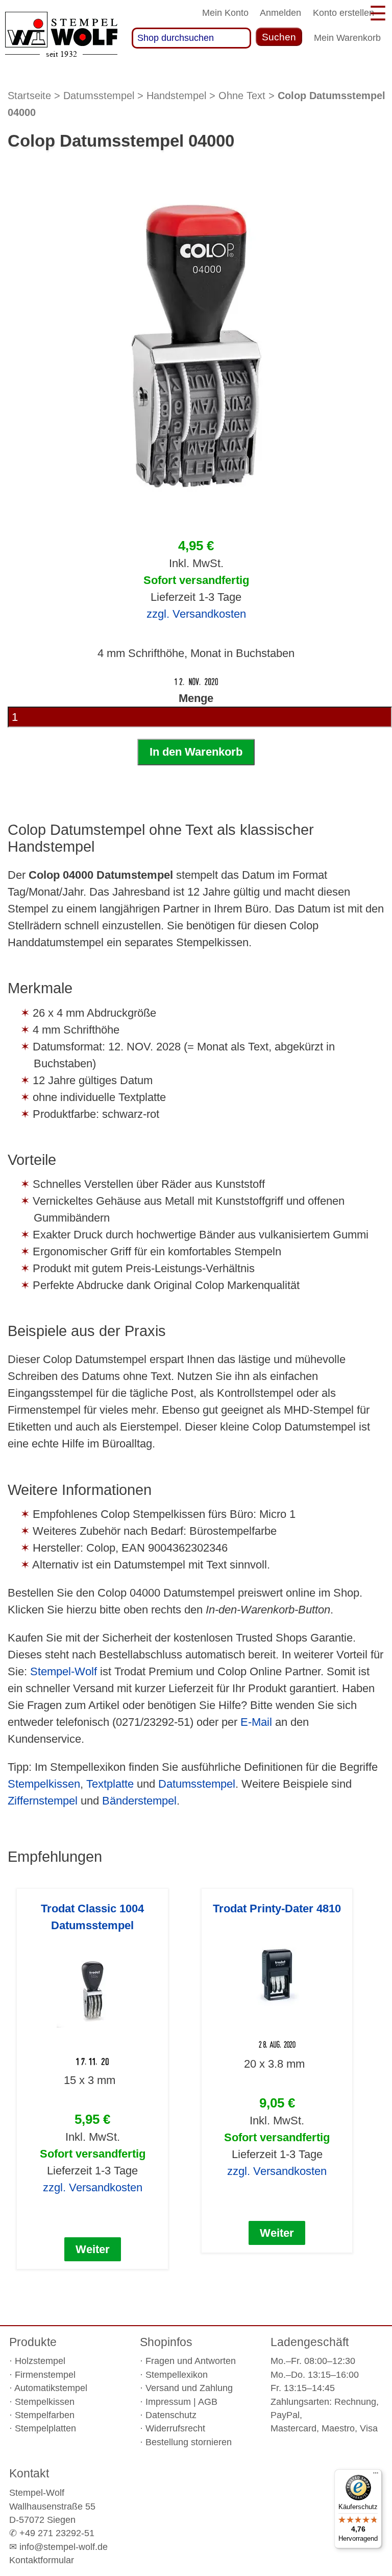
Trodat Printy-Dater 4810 (277, 1908)
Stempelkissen (44, 1784)
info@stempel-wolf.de (64, 2547)
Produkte (33, 2342)
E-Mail (256, 1722)
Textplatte (110, 1784)
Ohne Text (242, 96)
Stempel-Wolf (64, 1671)
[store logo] (61, 38)
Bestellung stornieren (189, 2442)
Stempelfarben (45, 2415)
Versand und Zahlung (189, 2388)
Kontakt (29, 2473)
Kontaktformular (42, 2560)
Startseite (29, 96)
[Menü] (376, 2475)
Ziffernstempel (43, 1801)
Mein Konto (225, 13)
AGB (208, 2402)
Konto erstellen (344, 13)
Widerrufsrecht (175, 2428)
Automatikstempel (51, 2388)
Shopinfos (166, 2342)
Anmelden (280, 13)
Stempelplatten (45, 2428)
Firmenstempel (45, 2375)
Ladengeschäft (310, 2342)
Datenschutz (171, 2415)
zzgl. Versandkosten (196, 614)
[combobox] (192, 38)
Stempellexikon (177, 2375)
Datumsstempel (99, 96)
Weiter (93, 2249)
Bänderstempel (139, 1801)
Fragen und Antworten (191, 2361)
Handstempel (176, 96)
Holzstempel (40, 2361)
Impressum (168, 2402)
